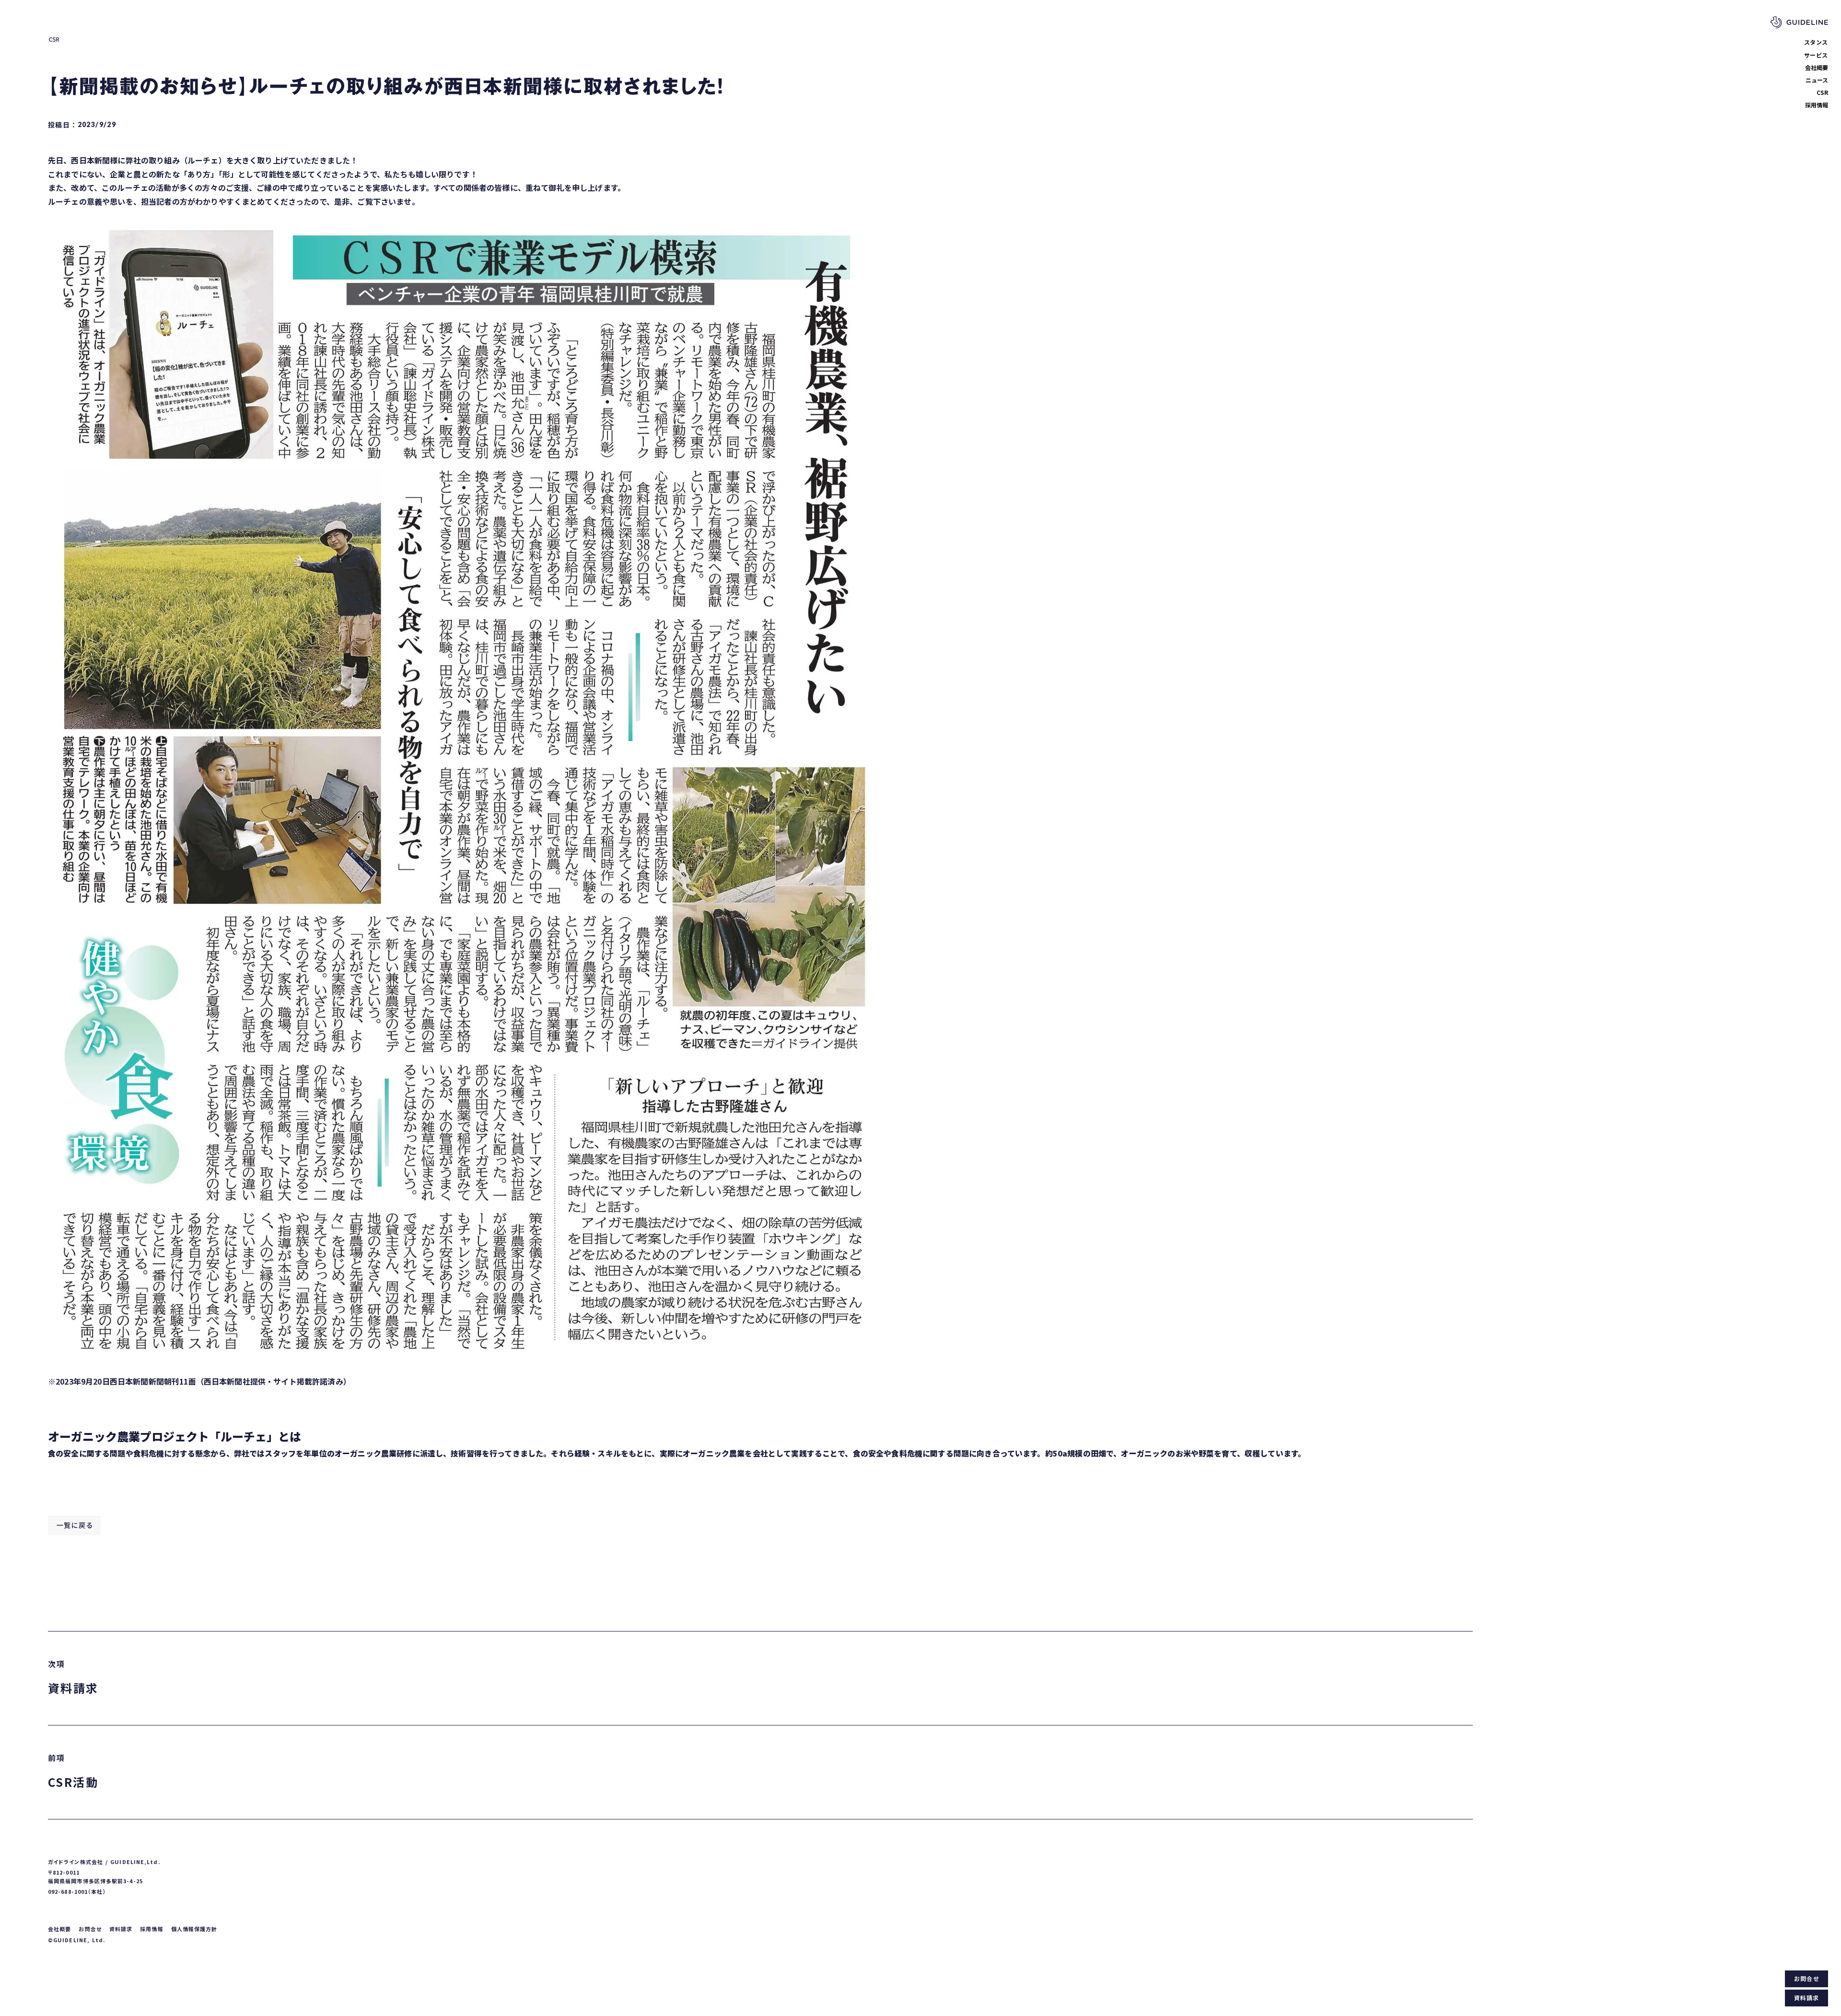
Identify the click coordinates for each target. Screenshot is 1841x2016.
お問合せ (1806, 1978)
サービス (1816, 55)
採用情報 (1817, 105)
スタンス (1816, 42)
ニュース (1817, 80)
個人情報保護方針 (194, 1929)
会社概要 (1817, 67)
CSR (1822, 92)
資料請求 (1807, 1998)
